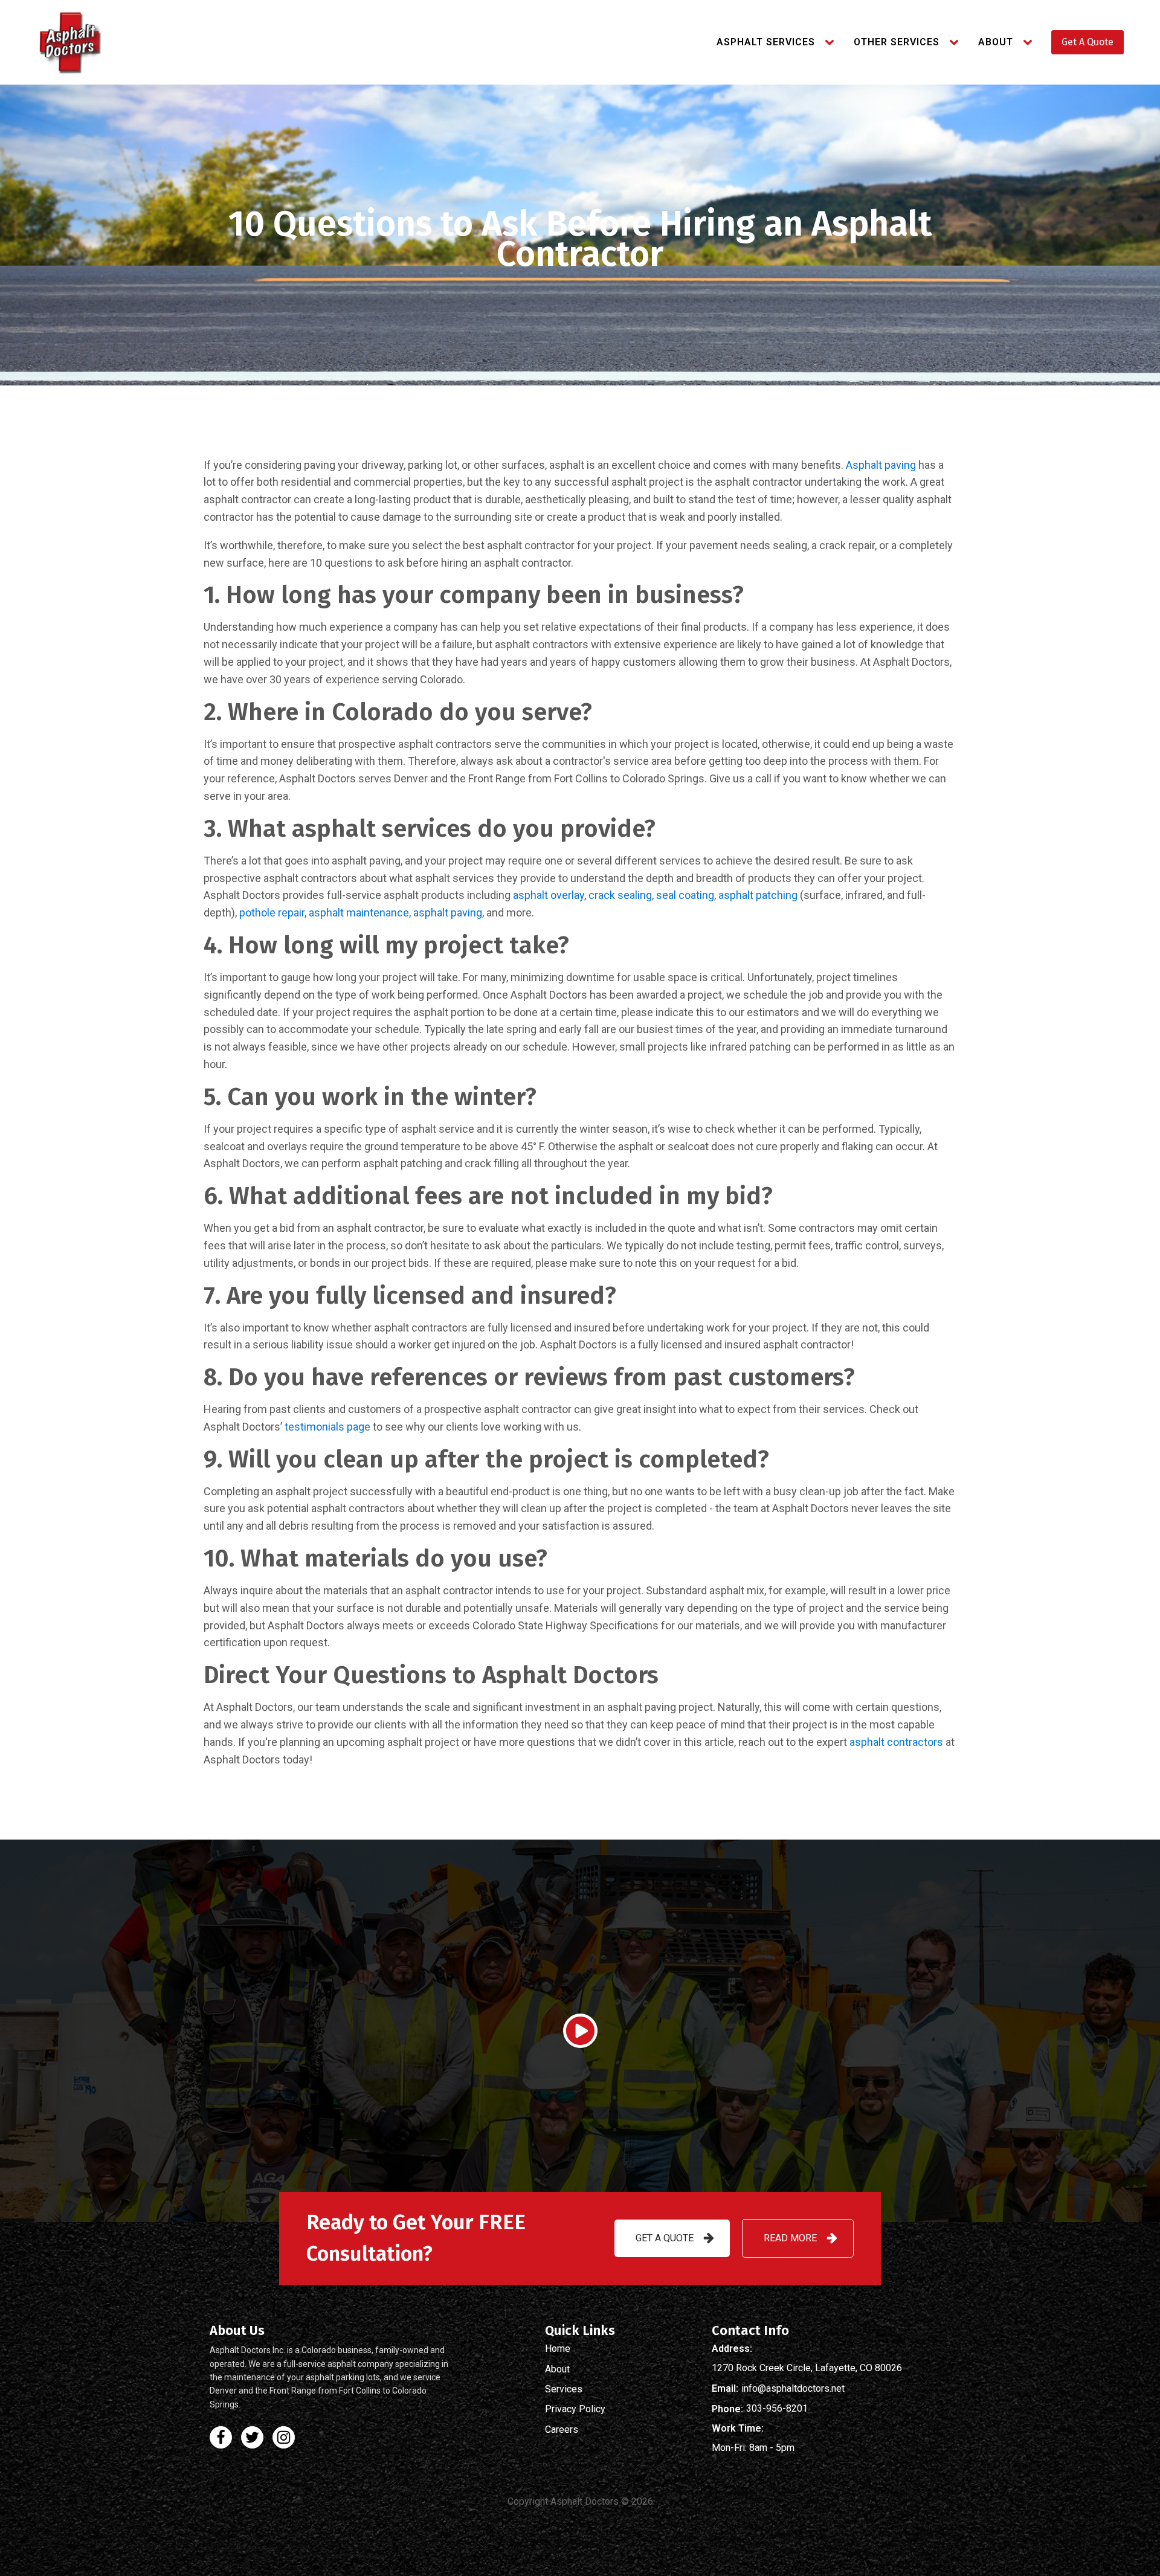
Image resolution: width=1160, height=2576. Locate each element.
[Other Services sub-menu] (956, 42)
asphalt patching (758, 895)
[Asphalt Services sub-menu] (832, 42)
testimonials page (327, 1427)
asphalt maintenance (359, 913)
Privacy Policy (575, 2409)
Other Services (897, 42)
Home (558, 2349)
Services (564, 2389)
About (996, 42)
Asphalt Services (766, 42)
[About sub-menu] (1030, 42)
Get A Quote (1087, 42)
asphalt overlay (549, 895)
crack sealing (620, 895)
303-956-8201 (777, 2409)
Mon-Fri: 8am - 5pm (753, 2448)
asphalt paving (448, 913)
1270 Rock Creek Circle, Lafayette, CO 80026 (807, 2368)
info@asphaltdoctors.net (793, 2389)
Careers (562, 2430)
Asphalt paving (881, 465)
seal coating (685, 895)
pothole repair (272, 913)
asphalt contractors (896, 1742)
